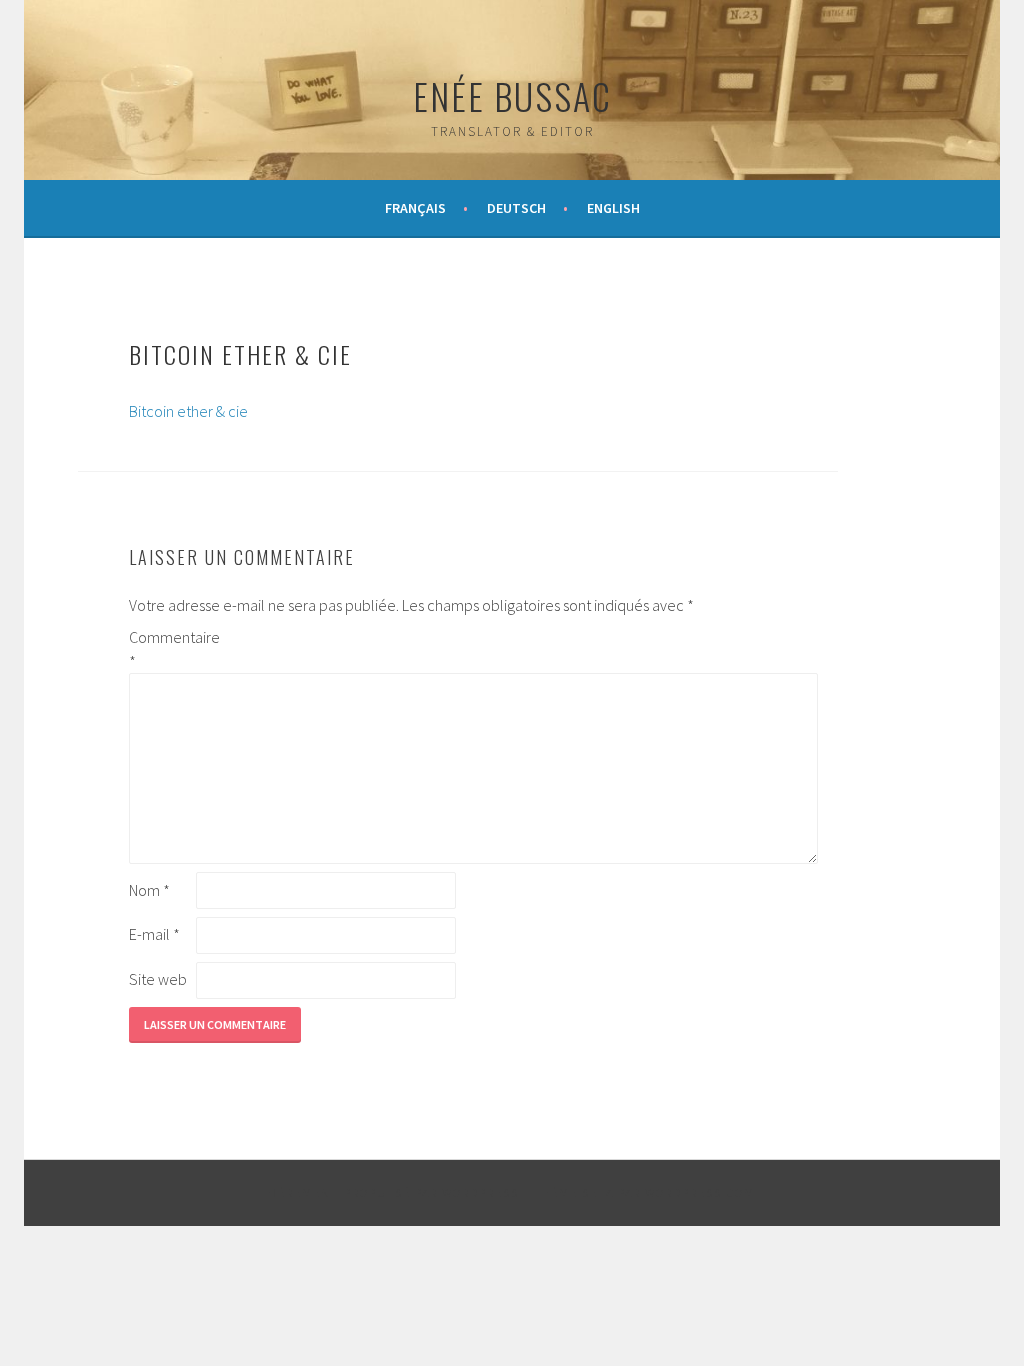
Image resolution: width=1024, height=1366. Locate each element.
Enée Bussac (512, 95)
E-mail (154, 934)
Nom (149, 890)
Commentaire (161, 649)
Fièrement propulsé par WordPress (392, 1192)
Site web (158, 979)
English (613, 208)
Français (415, 208)
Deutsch (516, 208)
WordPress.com (700, 1192)
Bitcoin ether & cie (188, 411)
